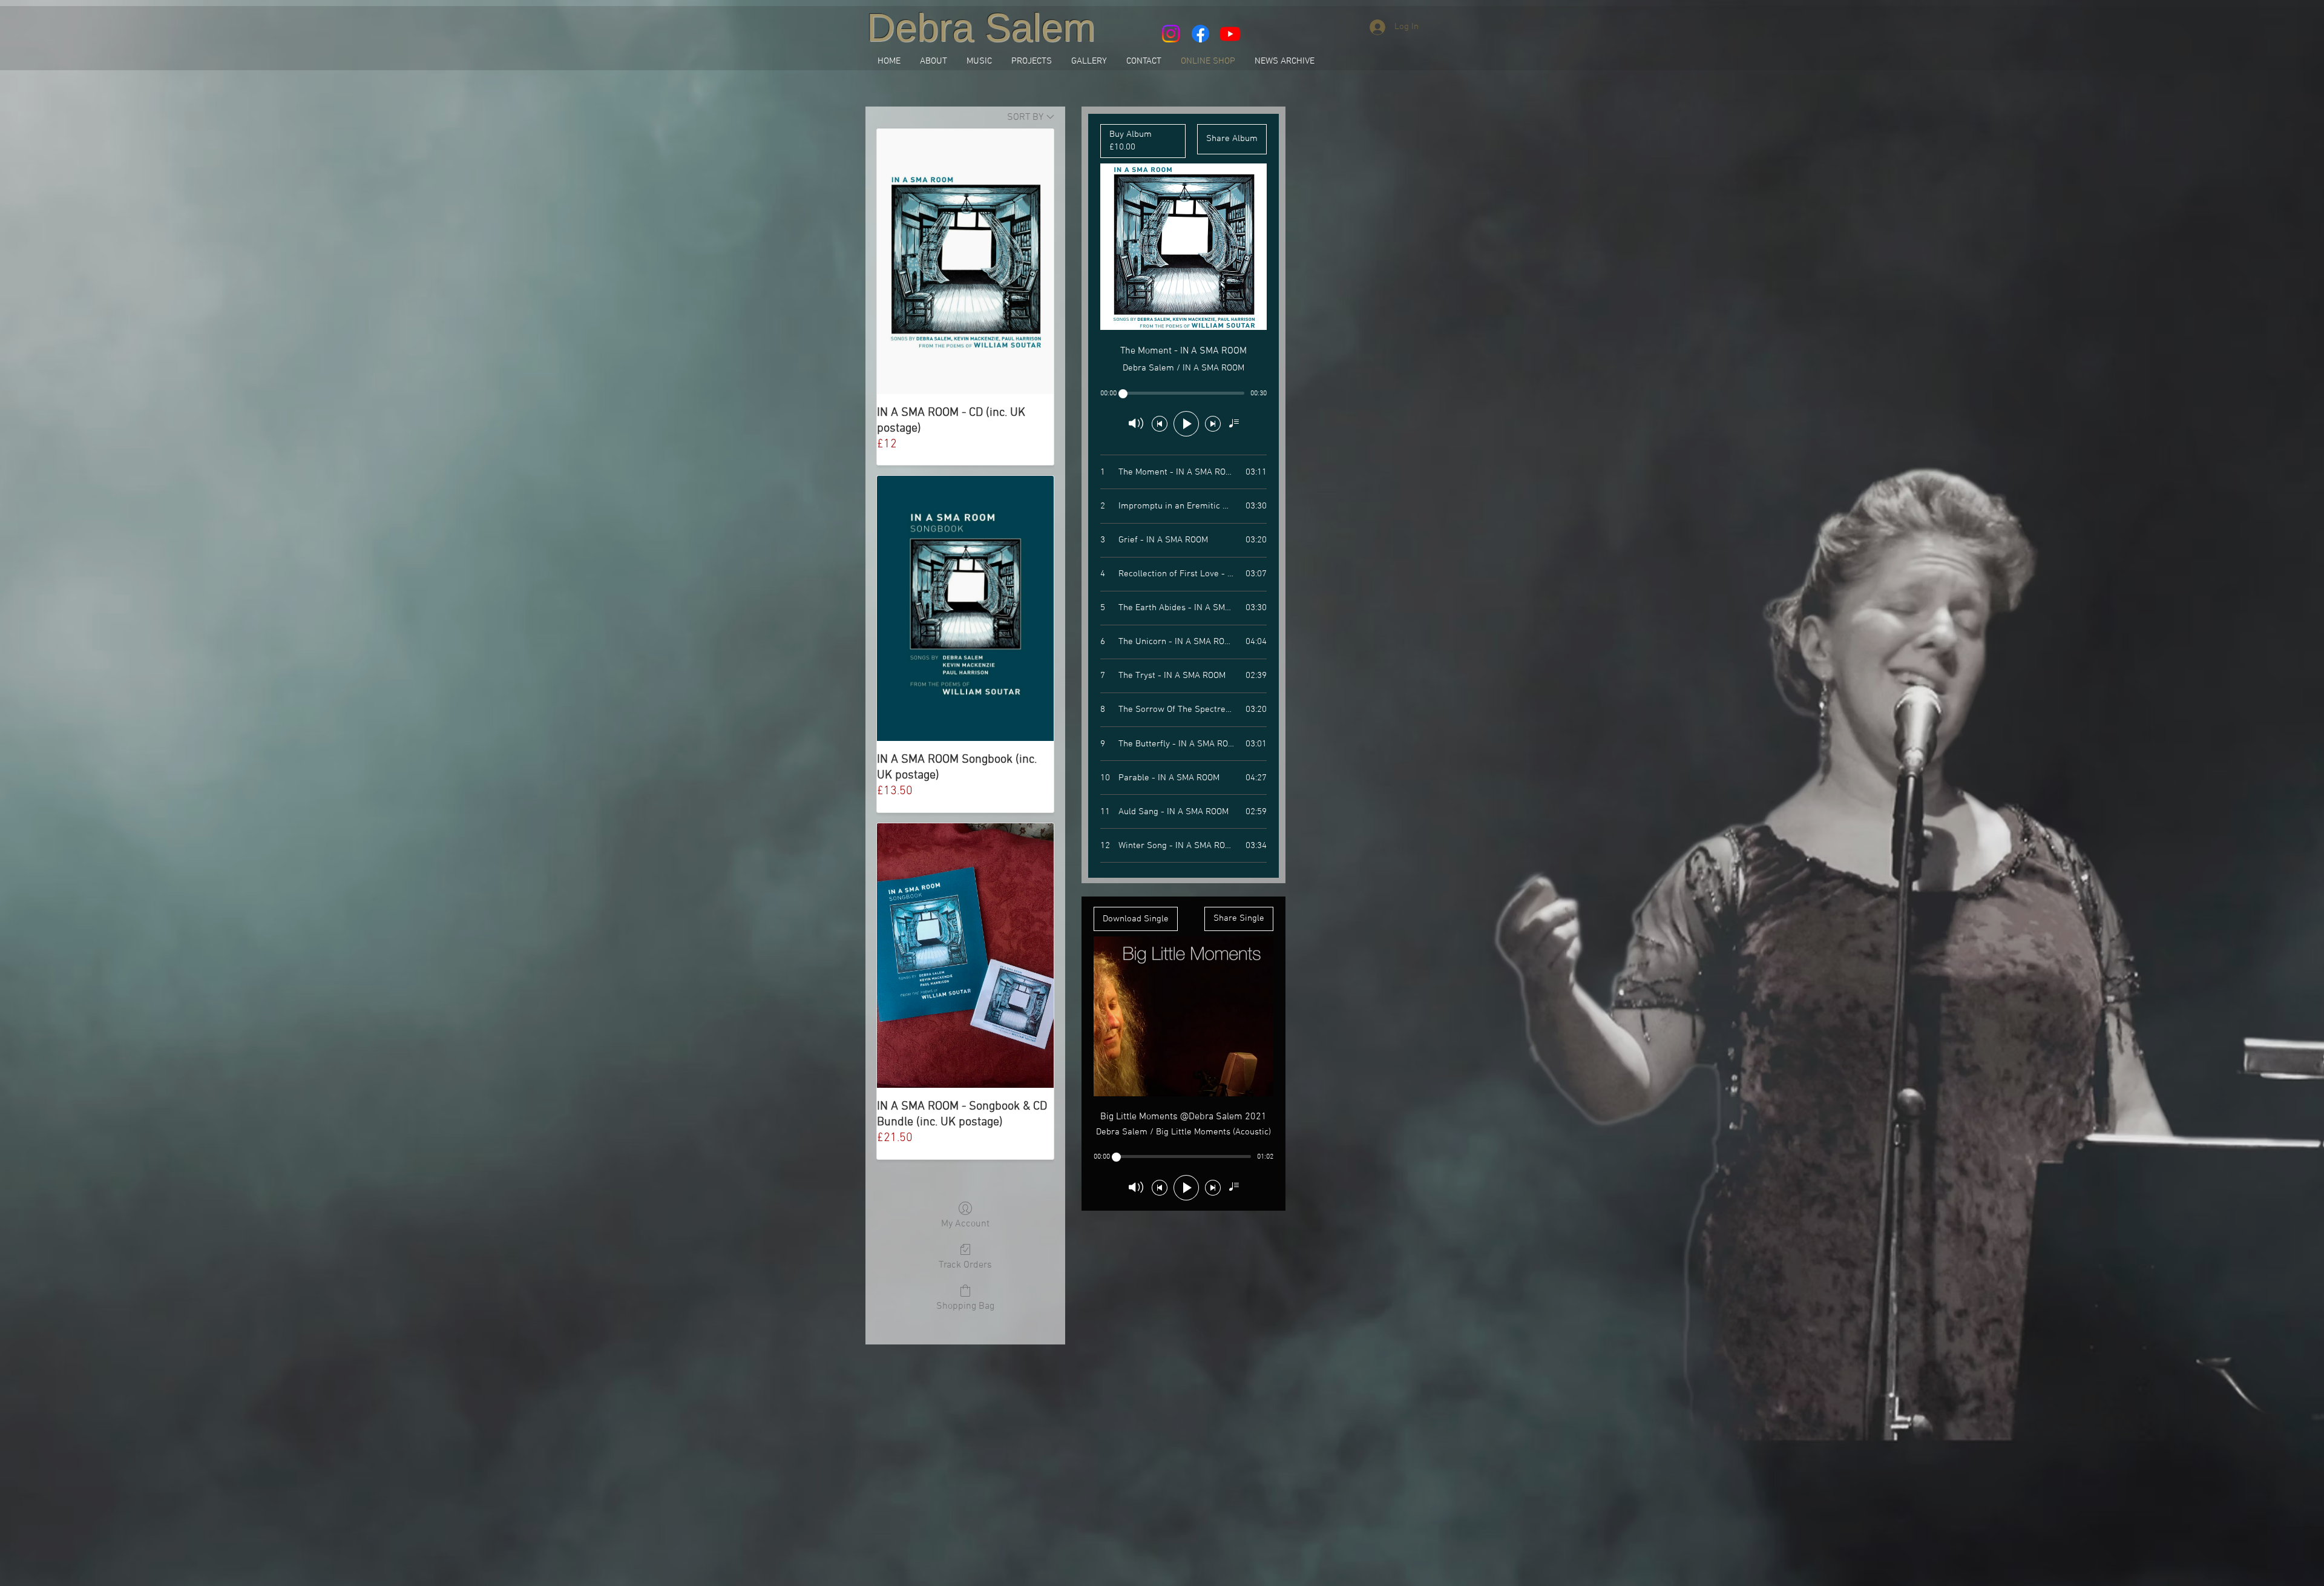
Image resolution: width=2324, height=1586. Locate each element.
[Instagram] (1171, 34)
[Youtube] (1230, 34)
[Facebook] (1200, 34)
